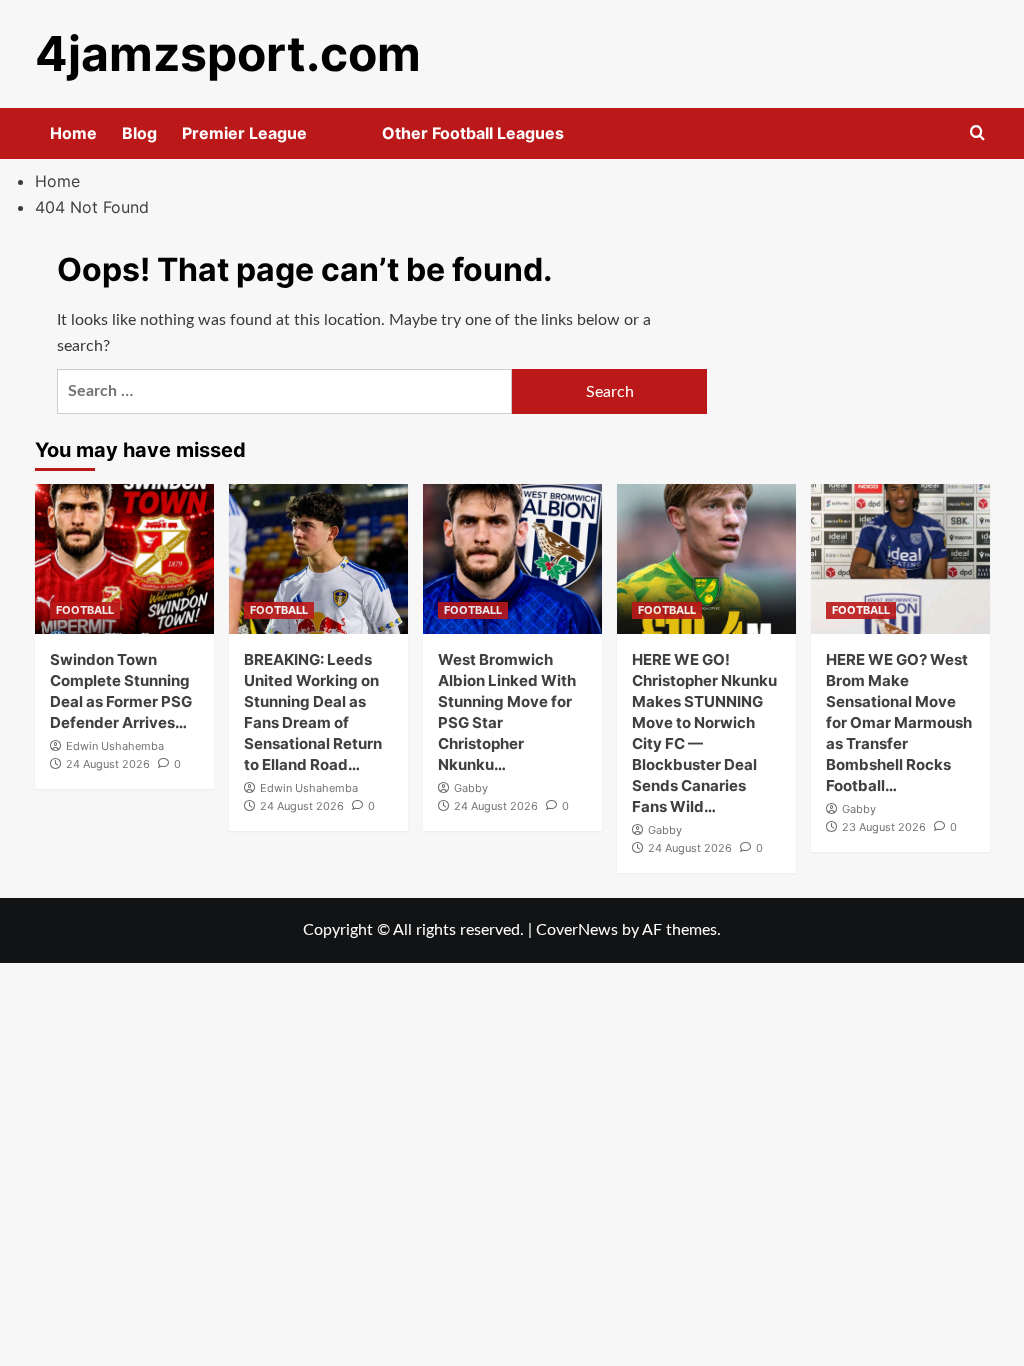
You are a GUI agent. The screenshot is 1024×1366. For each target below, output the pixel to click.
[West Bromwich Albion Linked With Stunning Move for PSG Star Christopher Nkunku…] (512, 559)
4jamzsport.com (228, 53)
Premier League (244, 133)
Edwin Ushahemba (115, 746)
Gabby (471, 788)
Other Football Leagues (473, 133)
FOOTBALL (85, 610)
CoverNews (577, 930)
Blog (139, 133)
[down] (332, 139)
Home (73, 133)
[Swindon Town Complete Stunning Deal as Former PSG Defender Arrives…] (124, 559)
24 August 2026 (108, 764)
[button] (977, 133)
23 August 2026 (884, 827)
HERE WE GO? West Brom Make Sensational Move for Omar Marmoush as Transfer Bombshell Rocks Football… (899, 722)
